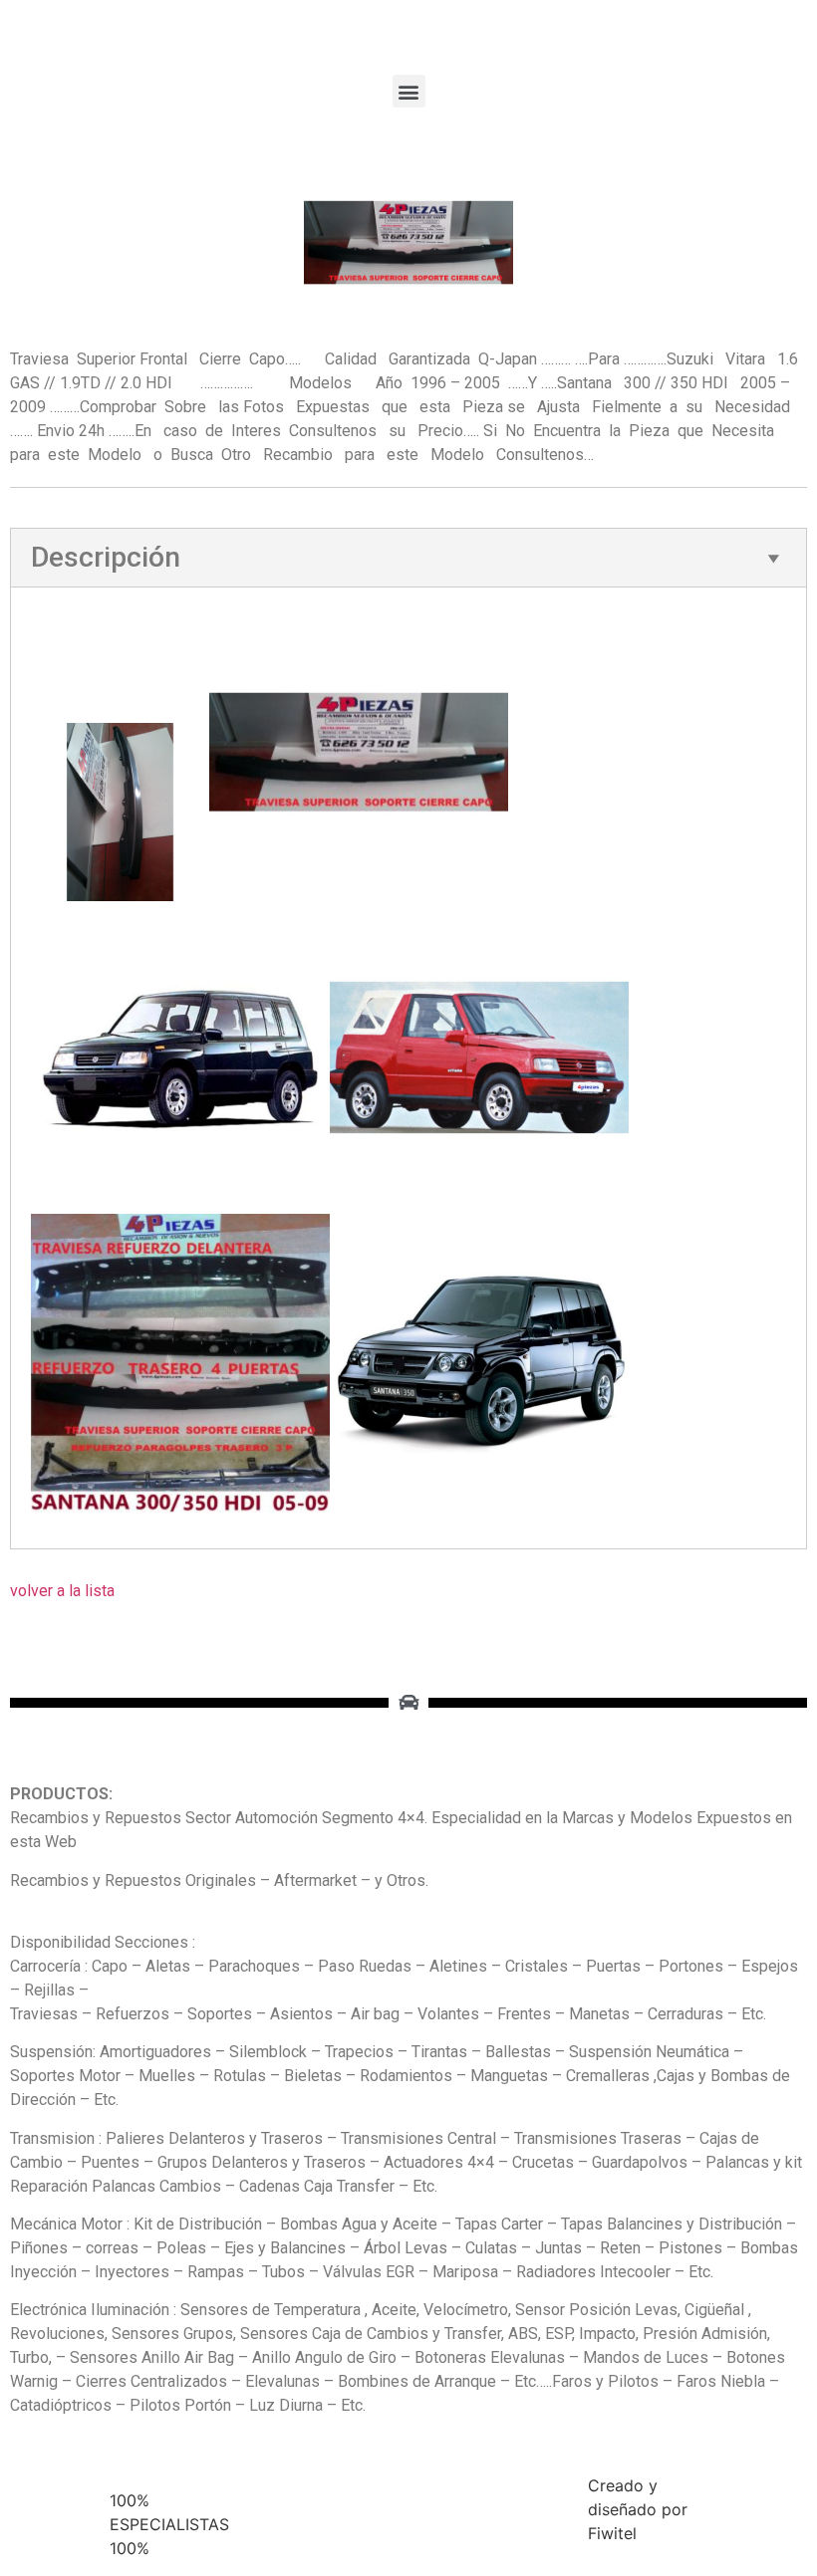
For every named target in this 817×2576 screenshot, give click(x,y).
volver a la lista (62, 1591)
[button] (409, 91)
